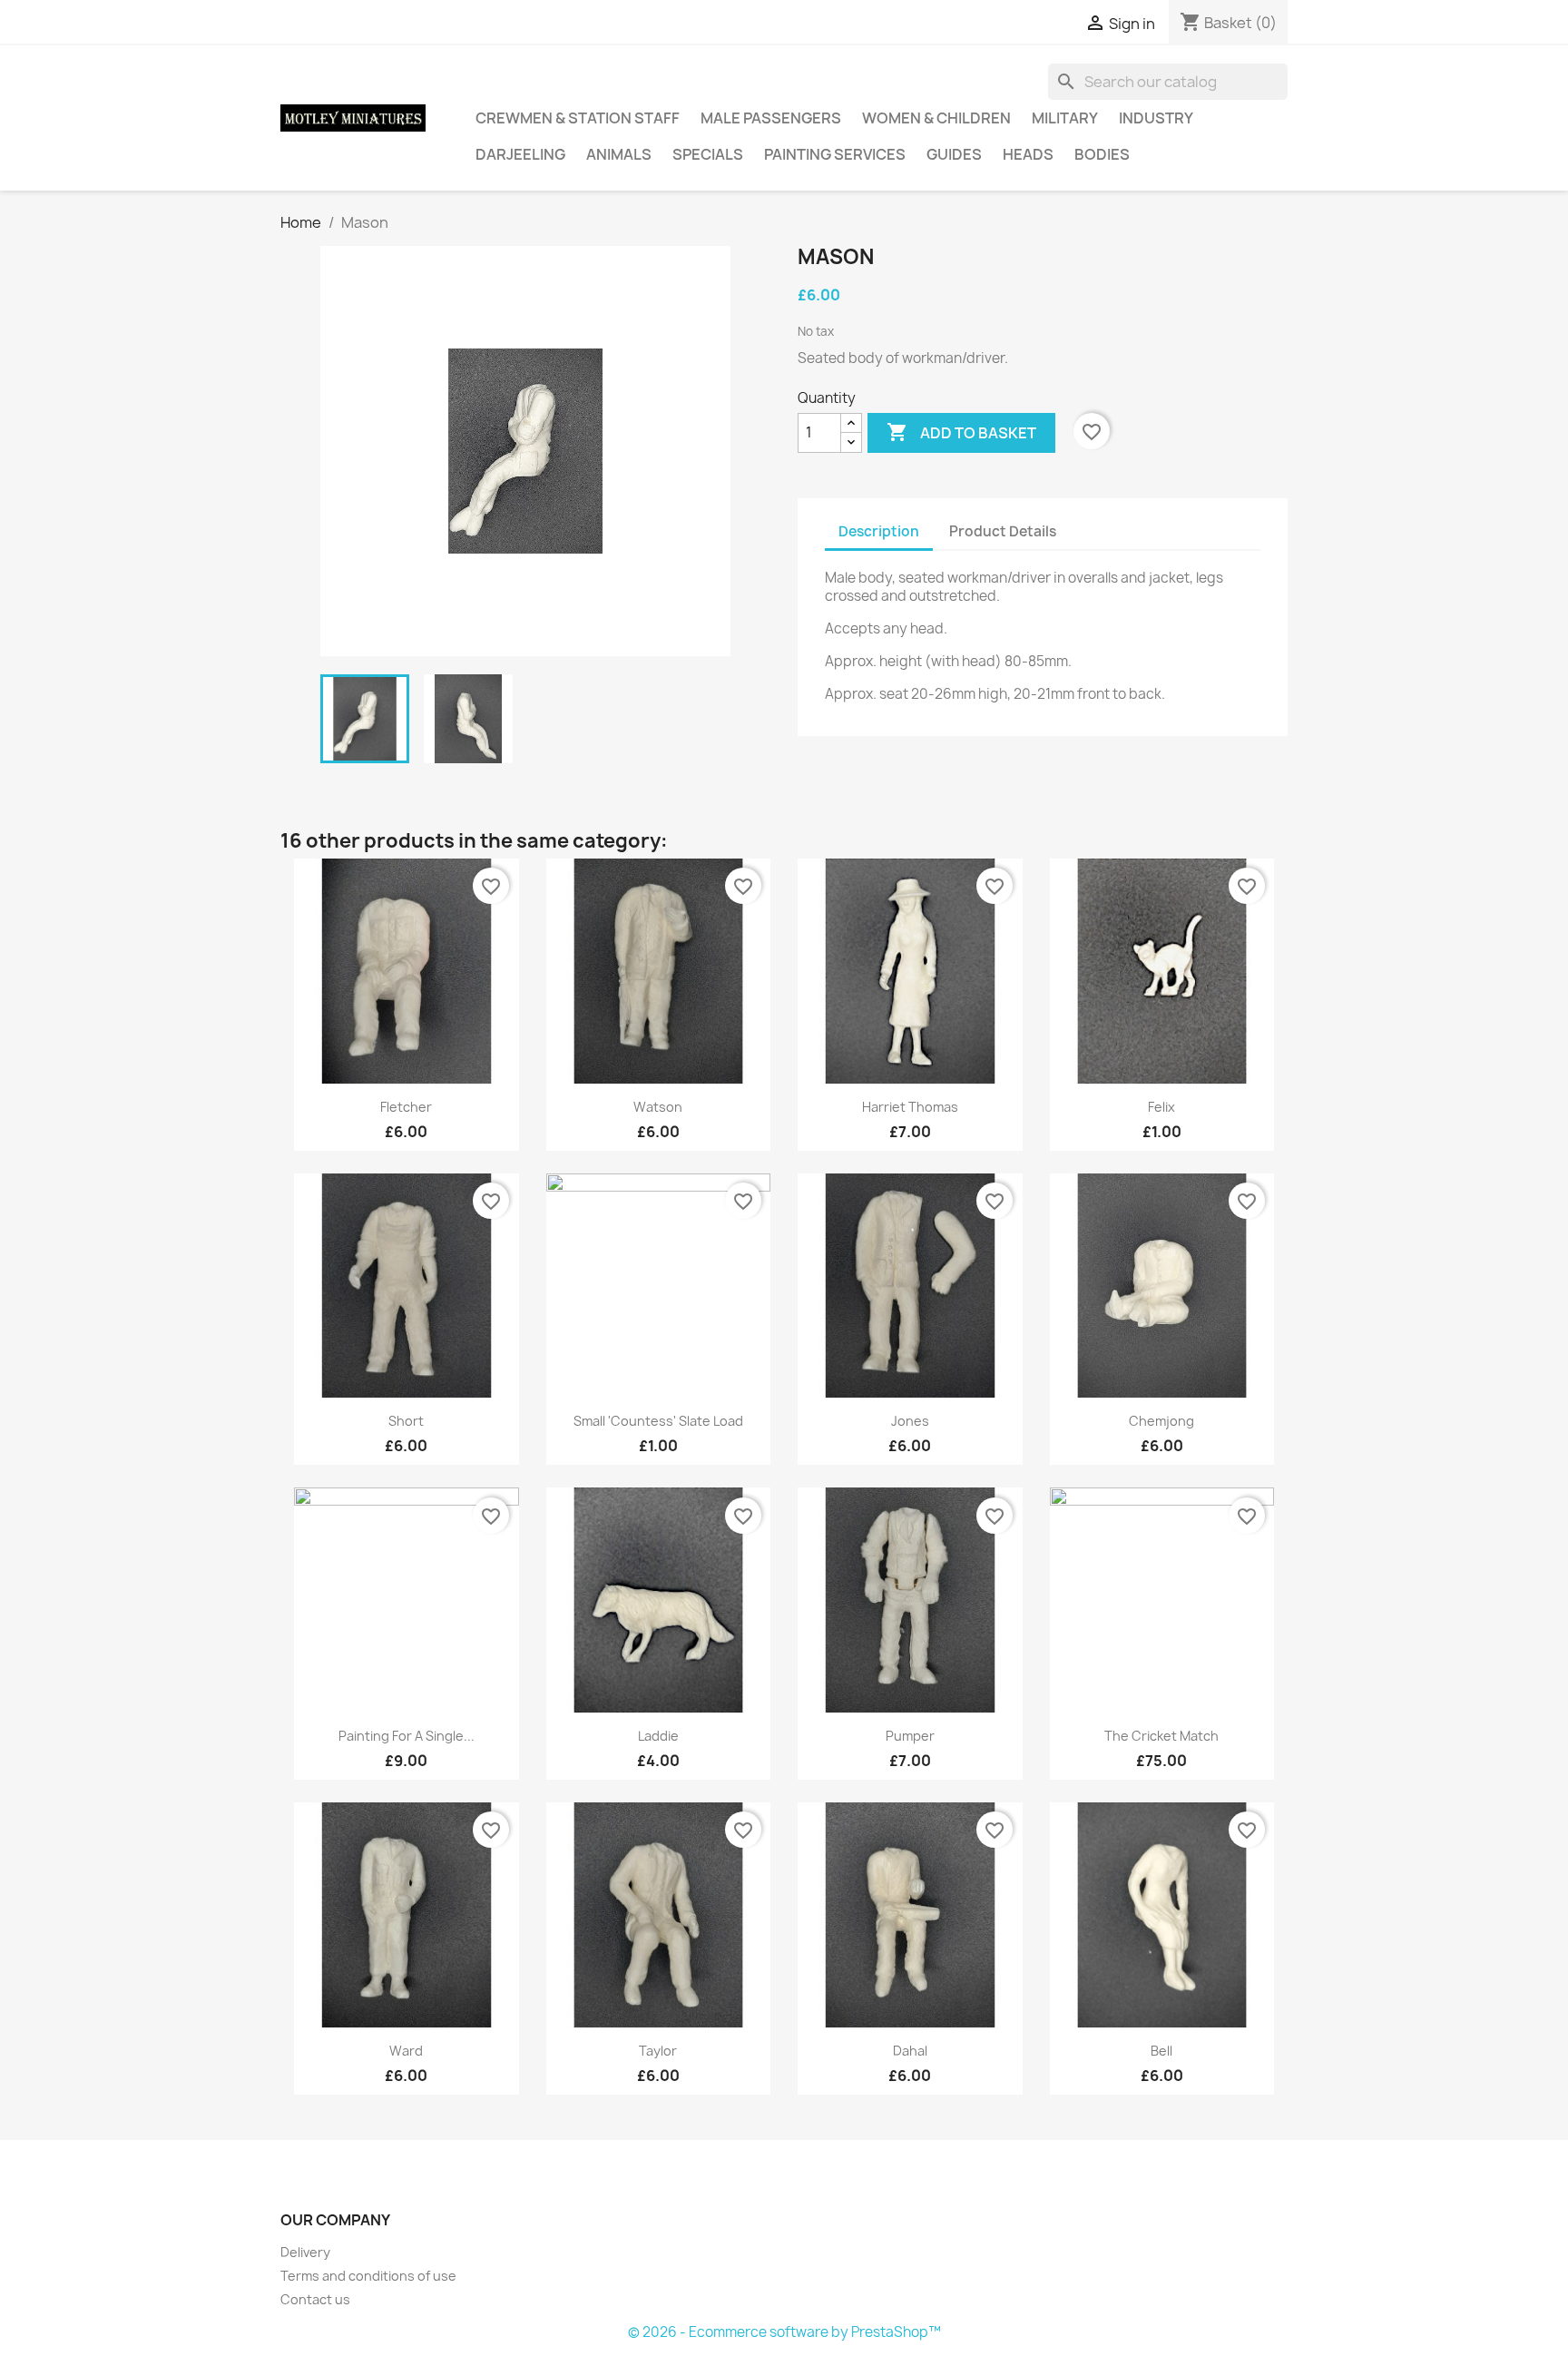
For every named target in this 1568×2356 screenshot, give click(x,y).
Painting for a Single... (407, 1736)
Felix (1161, 1107)
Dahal (910, 2051)
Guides (954, 154)
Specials (708, 154)
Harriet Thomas (910, 1107)
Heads (1028, 154)
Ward (406, 2051)
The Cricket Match (1161, 1736)
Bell (1161, 2051)
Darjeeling (520, 154)
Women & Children (936, 118)
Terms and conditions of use (368, 2276)
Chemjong (1161, 1421)
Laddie (658, 1736)
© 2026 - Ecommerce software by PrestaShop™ (784, 2332)
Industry (1156, 118)
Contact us (315, 2299)
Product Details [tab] (1003, 531)
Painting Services (835, 154)
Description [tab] (879, 531)
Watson (658, 1107)
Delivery (305, 2252)
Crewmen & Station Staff (578, 118)
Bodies (1102, 154)
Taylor (658, 2051)
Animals (619, 154)
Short (406, 1421)
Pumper (910, 1736)
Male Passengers (771, 118)
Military (1065, 118)
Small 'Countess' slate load (658, 1421)
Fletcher (406, 1107)
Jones (910, 1421)
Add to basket (961, 432)
